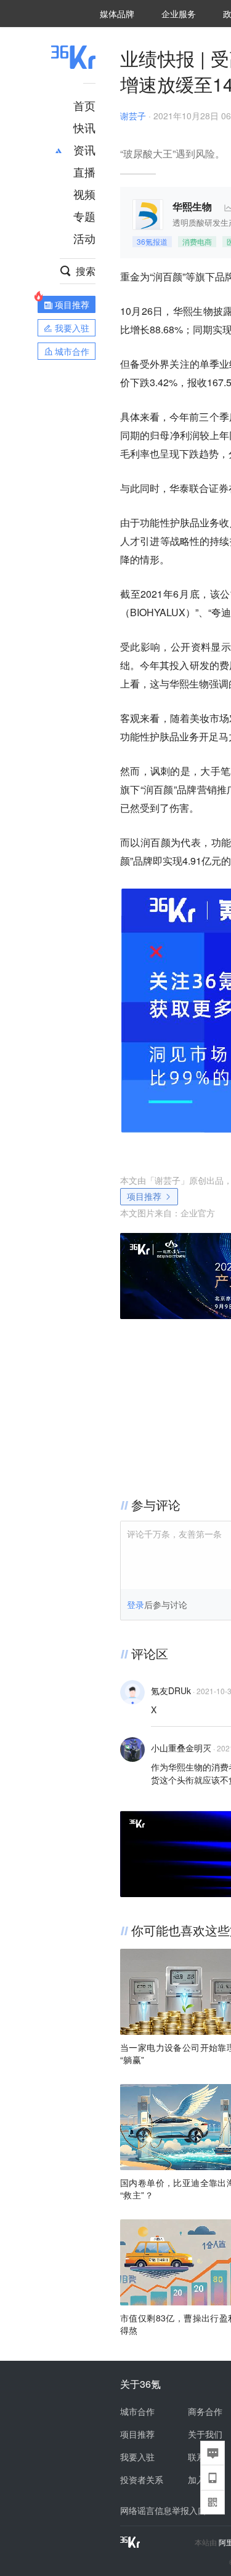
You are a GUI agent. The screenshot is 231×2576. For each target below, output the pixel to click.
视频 (84, 194)
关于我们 (205, 2434)
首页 (84, 105)
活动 (84, 238)
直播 (84, 172)
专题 (84, 216)
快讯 (84, 127)
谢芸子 (133, 116)
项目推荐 (144, 1196)
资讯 (84, 149)
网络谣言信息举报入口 (163, 2510)
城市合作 (137, 2411)
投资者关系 (142, 2479)
